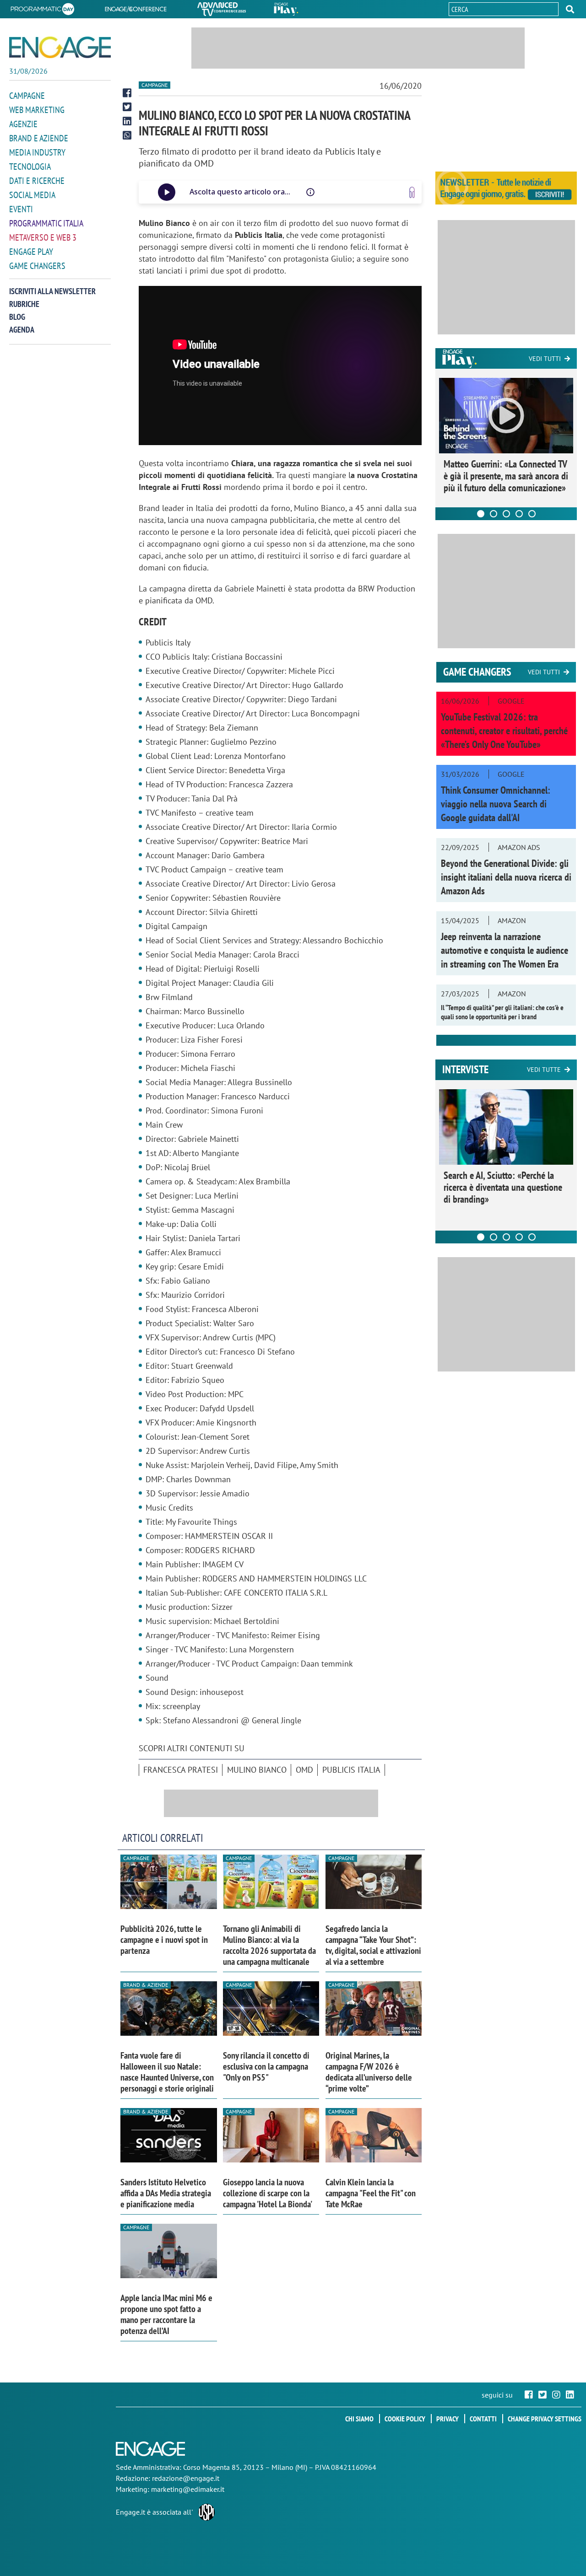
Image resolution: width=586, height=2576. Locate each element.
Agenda (22, 330)
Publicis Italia (351, 1770)
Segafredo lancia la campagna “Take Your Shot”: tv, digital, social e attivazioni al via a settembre (373, 1945)
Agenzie (23, 124)
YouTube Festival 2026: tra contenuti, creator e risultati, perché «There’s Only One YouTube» (504, 731)
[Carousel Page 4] (519, 514)
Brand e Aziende (39, 138)
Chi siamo (359, 2419)
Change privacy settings (545, 2419)
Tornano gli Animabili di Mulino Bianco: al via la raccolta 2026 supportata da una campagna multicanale (269, 1945)
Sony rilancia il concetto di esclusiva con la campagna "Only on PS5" (266, 2066)
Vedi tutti (545, 359)
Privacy (448, 2419)
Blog (17, 317)
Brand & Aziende (146, 1985)
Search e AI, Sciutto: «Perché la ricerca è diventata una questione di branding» (503, 1187)
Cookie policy (405, 2419)
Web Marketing (37, 110)
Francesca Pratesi (181, 1770)
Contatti (483, 2419)
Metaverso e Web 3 (43, 237)
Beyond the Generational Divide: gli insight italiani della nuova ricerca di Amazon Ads (506, 877)
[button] (570, 9)
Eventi (21, 209)
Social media (32, 195)
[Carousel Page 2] (494, 514)
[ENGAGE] (60, 47)
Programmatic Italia (46, 223)
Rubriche (24, 304)
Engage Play (31, 252)
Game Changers (37, 266)
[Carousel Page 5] (532, 514)
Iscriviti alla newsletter (52, 291)
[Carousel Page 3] (506, 514)
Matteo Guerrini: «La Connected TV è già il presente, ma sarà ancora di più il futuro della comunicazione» (506, 476)
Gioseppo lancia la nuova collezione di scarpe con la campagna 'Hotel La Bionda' (268, 2193)
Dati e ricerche (37, 181)
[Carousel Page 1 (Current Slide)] (481, 514)
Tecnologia (30, 167)
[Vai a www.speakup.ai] (412, 192)
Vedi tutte (544, 1070)
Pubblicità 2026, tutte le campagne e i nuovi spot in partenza (164, 1940)
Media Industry (37, 152)
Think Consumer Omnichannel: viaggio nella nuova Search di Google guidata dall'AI (496, 804)
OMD (304, 1770)
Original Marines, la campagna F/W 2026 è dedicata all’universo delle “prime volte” (369, 2072)
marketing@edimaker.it (188, 2489)
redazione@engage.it (186, 2478)
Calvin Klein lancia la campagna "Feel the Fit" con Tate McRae (371, 2193)
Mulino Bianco (257, 1770)
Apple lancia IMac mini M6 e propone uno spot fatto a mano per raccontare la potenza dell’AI (166, 2314)
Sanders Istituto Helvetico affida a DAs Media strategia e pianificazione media (166, 2193)
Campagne (27, 96)
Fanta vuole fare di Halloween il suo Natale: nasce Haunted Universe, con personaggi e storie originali (167, 2072)
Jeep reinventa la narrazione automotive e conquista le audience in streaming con (505, 950)
